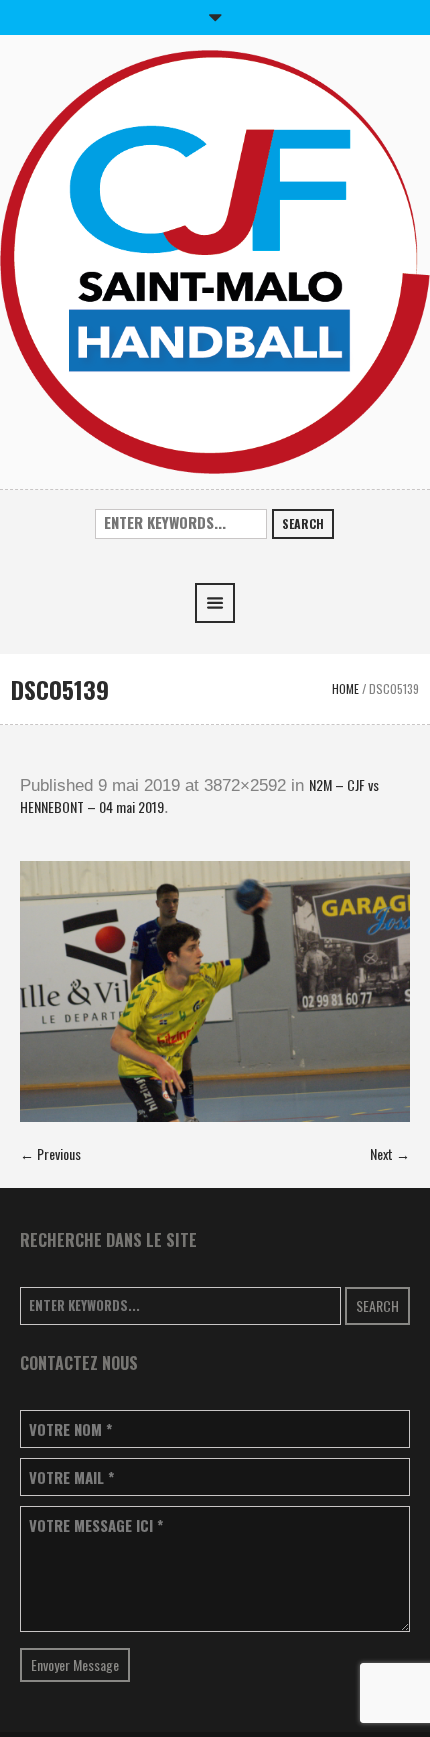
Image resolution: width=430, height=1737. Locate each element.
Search (303, 523)
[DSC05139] (215, 991)
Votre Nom (70, 1429)
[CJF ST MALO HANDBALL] (215, 259)
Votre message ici (96, 1525)
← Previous (50, 1153)
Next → (390, 1153)
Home (345, 688)
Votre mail (71, 1477)
